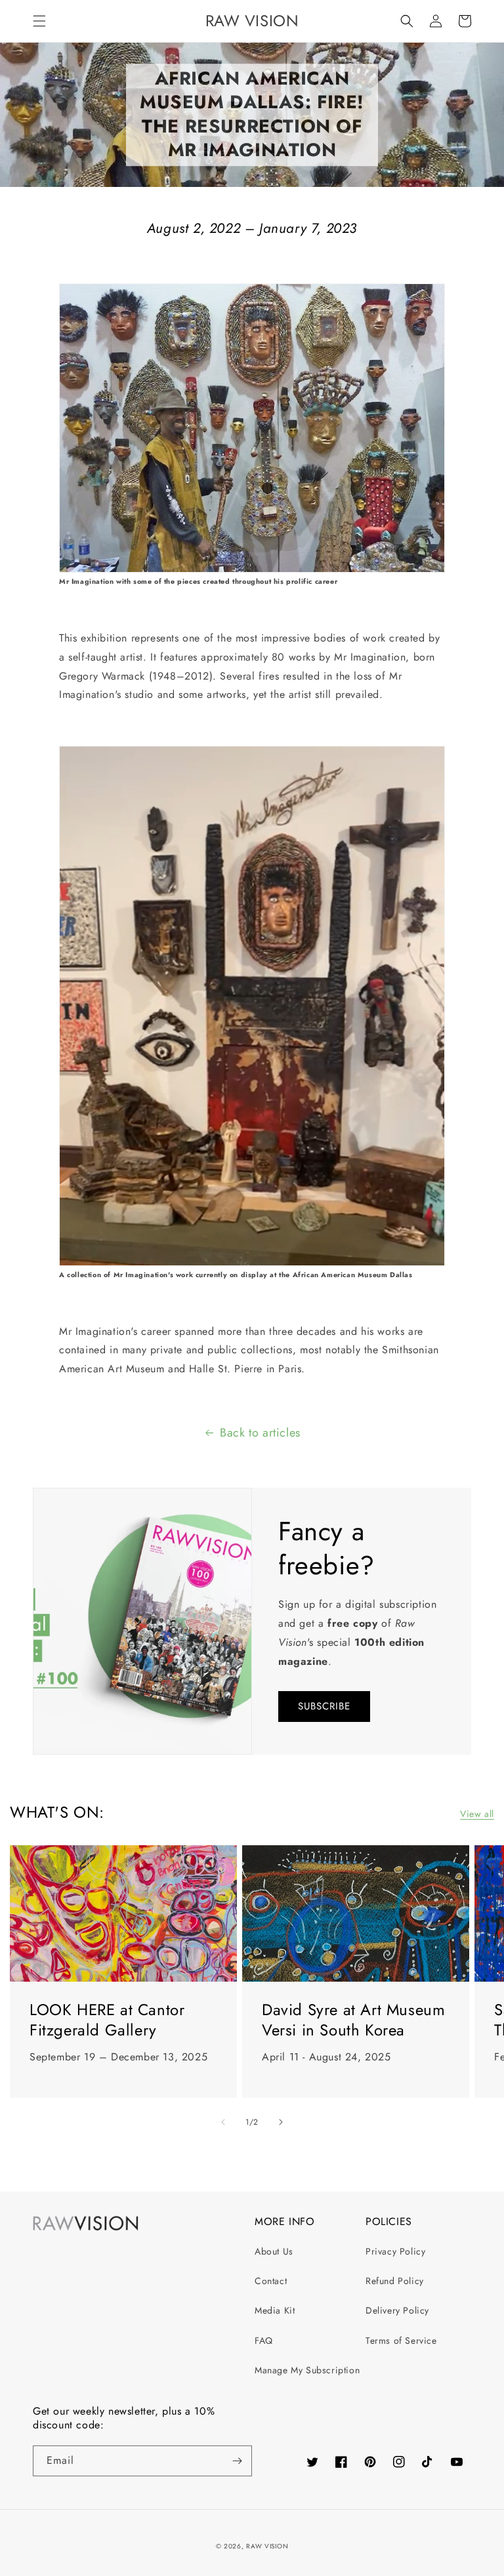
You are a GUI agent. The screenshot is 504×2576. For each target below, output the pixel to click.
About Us (274, 2251)
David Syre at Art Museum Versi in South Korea (353, 2020)
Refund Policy (395, 2281)
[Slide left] (223, 2122)
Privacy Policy (395, 2251)
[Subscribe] (237, 2461)
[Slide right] (281, 2122)
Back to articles (260, 1433)
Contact (271, 2281)
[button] (39, 21)
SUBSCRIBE (324, 1706)
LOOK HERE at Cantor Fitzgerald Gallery (107, 2020)
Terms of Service (401, 2341)
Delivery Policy (397, 2310)
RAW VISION (267, 2546)
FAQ (264, 2341)
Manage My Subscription (307, 2370)
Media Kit (275, 2310)
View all (477, 1814)
